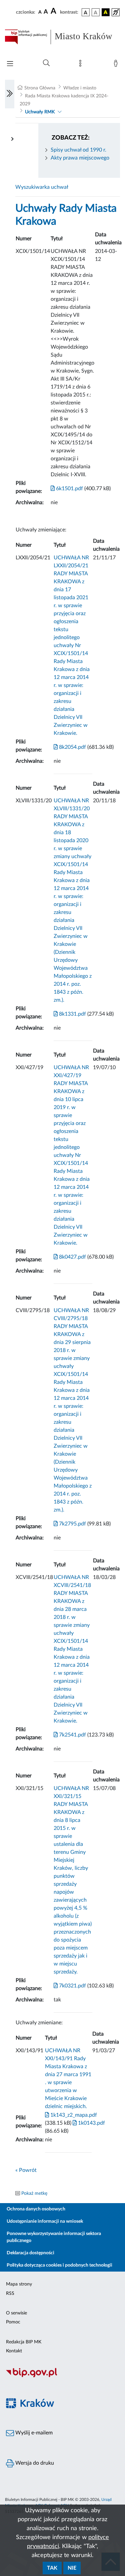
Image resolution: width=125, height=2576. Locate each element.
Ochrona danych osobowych (36, 2209)
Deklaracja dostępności (30, 2253)
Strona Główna (40, 88)
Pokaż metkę (34, 2193)
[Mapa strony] (82, 65)
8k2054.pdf (72, 747)
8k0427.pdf (72, 1257)
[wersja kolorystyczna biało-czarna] (96, 12)
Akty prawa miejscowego (80, 158)
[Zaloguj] (117, 65)
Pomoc (13, 2322)
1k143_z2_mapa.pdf (73, 2115)
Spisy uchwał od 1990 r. (78, 150)
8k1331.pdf (72, 1014)
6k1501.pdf (69, 489)
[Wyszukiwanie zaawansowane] (46, 63)
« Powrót (26, 2170)
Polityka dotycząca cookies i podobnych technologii (59, 2265)
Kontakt (14, 2351)
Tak (52, 2568)
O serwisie (16, 2313)
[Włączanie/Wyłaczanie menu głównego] (10, 64)
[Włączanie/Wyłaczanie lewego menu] (10, 94)
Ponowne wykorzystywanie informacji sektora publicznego (54, 2237)
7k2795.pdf (72, 1524)
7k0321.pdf (72, 1986)
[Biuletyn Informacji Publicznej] (62, 2376)
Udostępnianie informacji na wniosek (45, 2221)
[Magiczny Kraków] (62, 2407)
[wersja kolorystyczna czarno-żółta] (106, 12)
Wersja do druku (34, 2463)
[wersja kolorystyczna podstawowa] (86, 12)
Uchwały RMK (40, 112)
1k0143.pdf (91, 2123)
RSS (10, 2294)
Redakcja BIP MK (24, 2342)
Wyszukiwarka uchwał (42, 187)
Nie (72, 2568)
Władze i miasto (80, 88)
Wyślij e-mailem (33, 2433)
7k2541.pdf (72, 1735)
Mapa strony (19, 2284)
